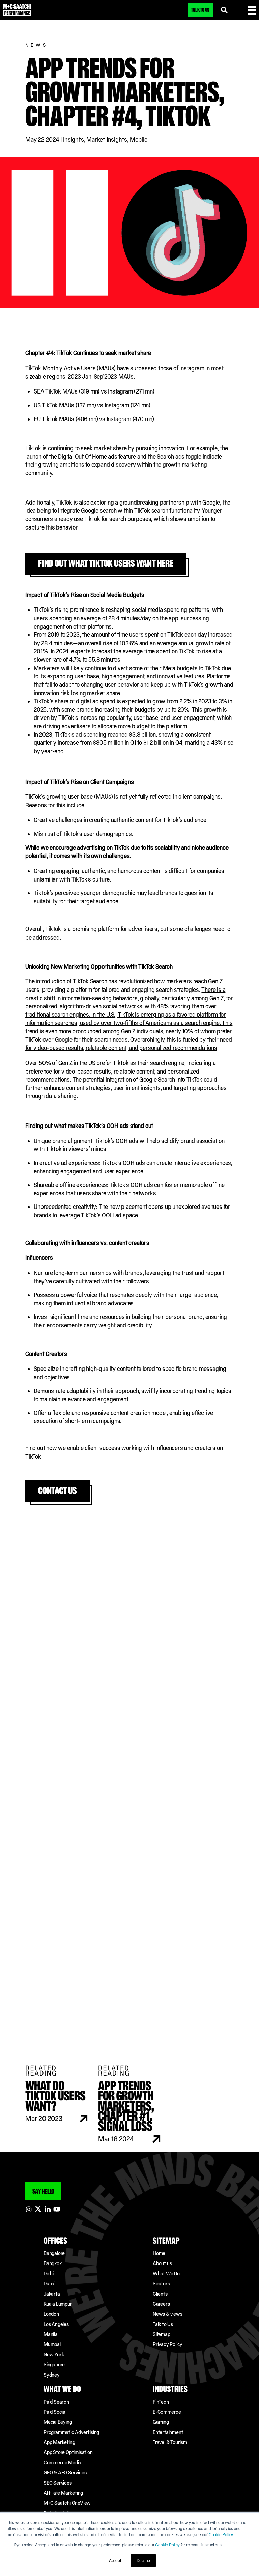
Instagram (29, 2209)
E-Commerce (167, 2412)
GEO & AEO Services (65, 2473)
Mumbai (52, 2344)
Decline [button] (143, 2560)
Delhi (49, 2273)
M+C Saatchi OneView (67, 2503)
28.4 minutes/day (130, 618)
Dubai (49, 2284)
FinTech (161, 2402)
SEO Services (58, 2483)
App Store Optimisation (68, 2452)
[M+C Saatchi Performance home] (17, 10)
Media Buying (58, 2422)
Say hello (43, 2191)
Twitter (38, 2209)
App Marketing (59, 2442)
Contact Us (57, 1490)
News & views (168, 2314)
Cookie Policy (221, 2534)
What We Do (166, 2273)
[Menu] (252, 10)
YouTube (57, 2209)
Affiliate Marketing (63, 2493)
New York (54, 2354)
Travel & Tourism (170, 2442)
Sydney (52, 2375)
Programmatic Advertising (71, 2432)
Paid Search (56, 2402)
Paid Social (55, 2412)
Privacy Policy (168, 2344)
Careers (161, 2304)
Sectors (161, 2284)
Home (159, 2253)
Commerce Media (62, 2462)
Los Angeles (56, 2324)
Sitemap (162, 2334)
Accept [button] (115, 2560)
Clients (160, 2294)
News (37, 45)
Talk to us (200, 10)
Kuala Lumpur (58, 2304)
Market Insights (107, 140)
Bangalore (54, 2253)
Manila (51, 2334)
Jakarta (52, 2294)
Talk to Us (163, 2324)
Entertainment (168, 2432)
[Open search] (224, 10)
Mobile (139, 140)
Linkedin (48, 2209)
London (51, 2314)
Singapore (54, 2365)
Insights (73, 140)
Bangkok (53, 2263)
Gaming (161, 2422)
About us (162, 2263)
